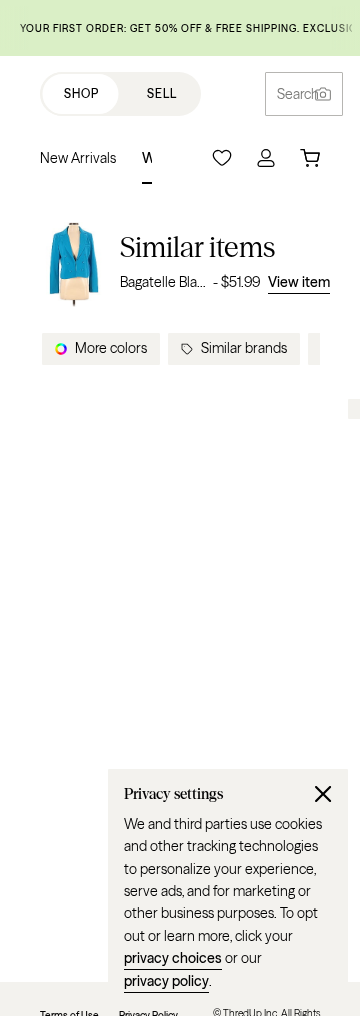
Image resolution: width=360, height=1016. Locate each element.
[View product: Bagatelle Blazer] (74, 261)
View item (299, 282)
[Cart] (310, 158)
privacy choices (173, 958)
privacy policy (166, 981)
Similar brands (244, 348)
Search (298, 94)
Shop (81, 93)
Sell (162, 93)
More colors (111, 348)
